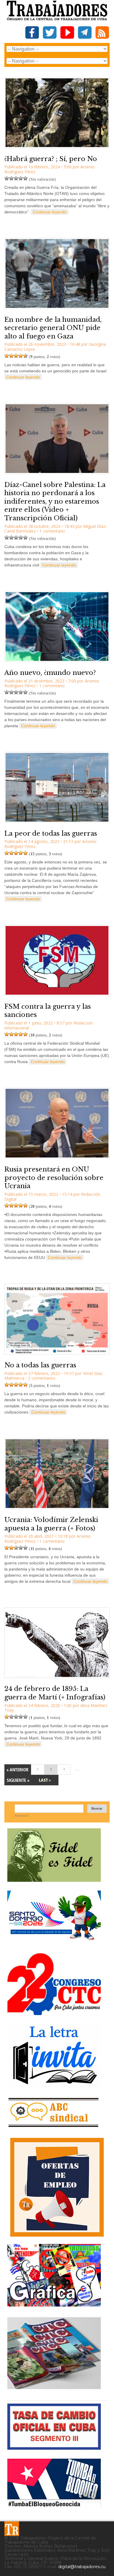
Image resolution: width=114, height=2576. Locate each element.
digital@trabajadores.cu (82, 2567)
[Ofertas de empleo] (57, 2187)
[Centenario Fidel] (54, 1880)
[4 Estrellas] (21, 178)
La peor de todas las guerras (51, 833)
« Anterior (18, 1770)
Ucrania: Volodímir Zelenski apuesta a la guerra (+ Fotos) (51, 1524)
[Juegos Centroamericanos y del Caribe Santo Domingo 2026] (54, 1942)
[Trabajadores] (12, 2529)
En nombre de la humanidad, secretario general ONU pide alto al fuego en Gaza (53, 328)
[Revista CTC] (54, 2389)
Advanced (21, 1816)
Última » (45, 1780)
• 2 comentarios (40, 1378)
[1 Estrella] (7, 178)
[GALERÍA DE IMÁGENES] (54, 2304)
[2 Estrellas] (11, 178)
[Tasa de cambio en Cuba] (54, 2448)
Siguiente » (18, 1780)
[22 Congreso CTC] (54, 2013)
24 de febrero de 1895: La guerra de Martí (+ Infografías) (55, 1693)
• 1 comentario (51, 531)
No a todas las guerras (40, 1365)
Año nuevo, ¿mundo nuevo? (50, 673)
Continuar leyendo (50, 212)
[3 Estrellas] (16, 178)
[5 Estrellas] (25, 178)
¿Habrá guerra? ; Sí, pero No (51, 159)
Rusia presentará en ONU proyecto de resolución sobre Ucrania (54, 1178)
